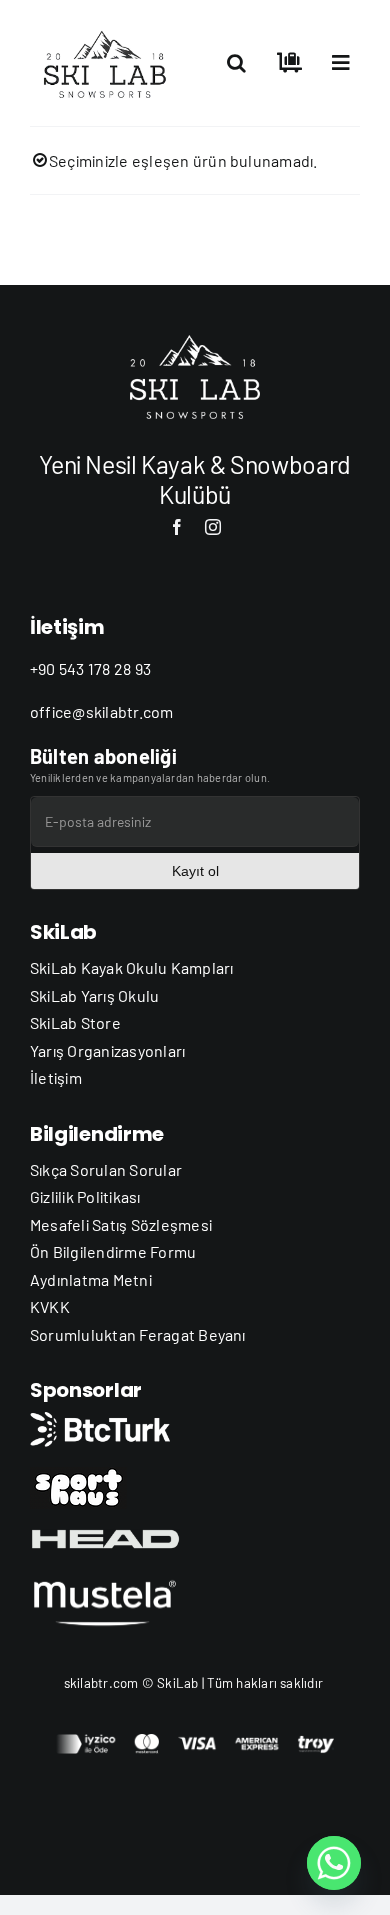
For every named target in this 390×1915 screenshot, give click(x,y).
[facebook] (177, 527)
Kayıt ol (195, 871)
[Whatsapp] (334, 1863)
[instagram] (213, 527)
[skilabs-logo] (109, 27)
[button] (236, 63)
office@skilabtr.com (102, 711)
